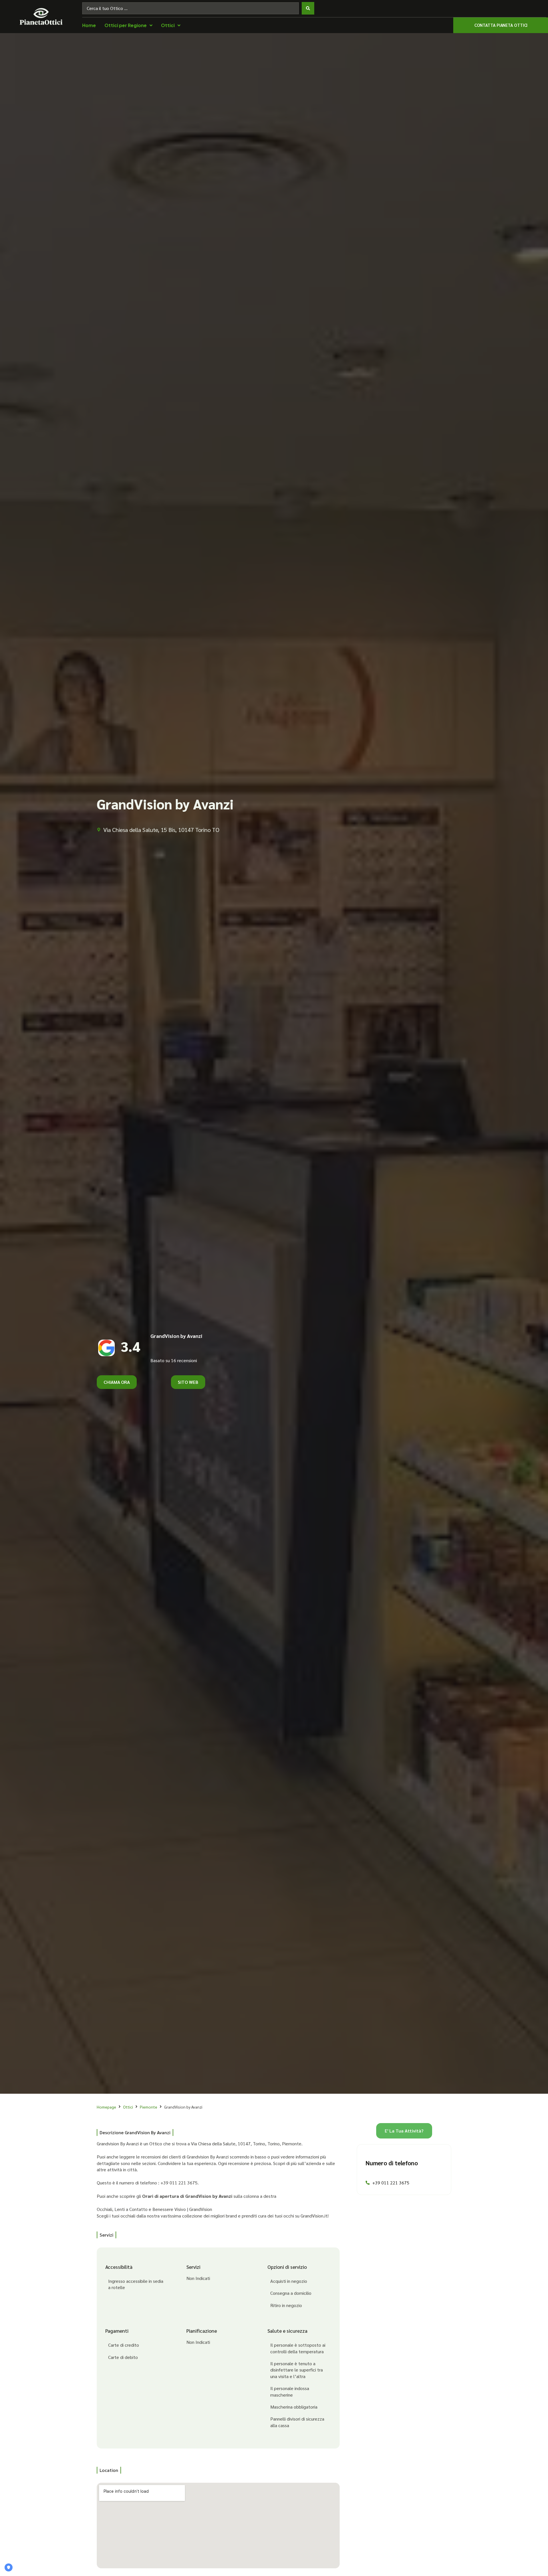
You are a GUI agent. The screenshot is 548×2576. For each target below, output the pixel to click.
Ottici (128, 2107)
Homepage (106, 2107)
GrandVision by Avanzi (176, 1336)
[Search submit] (308, 8)
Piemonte (149, 2107)
